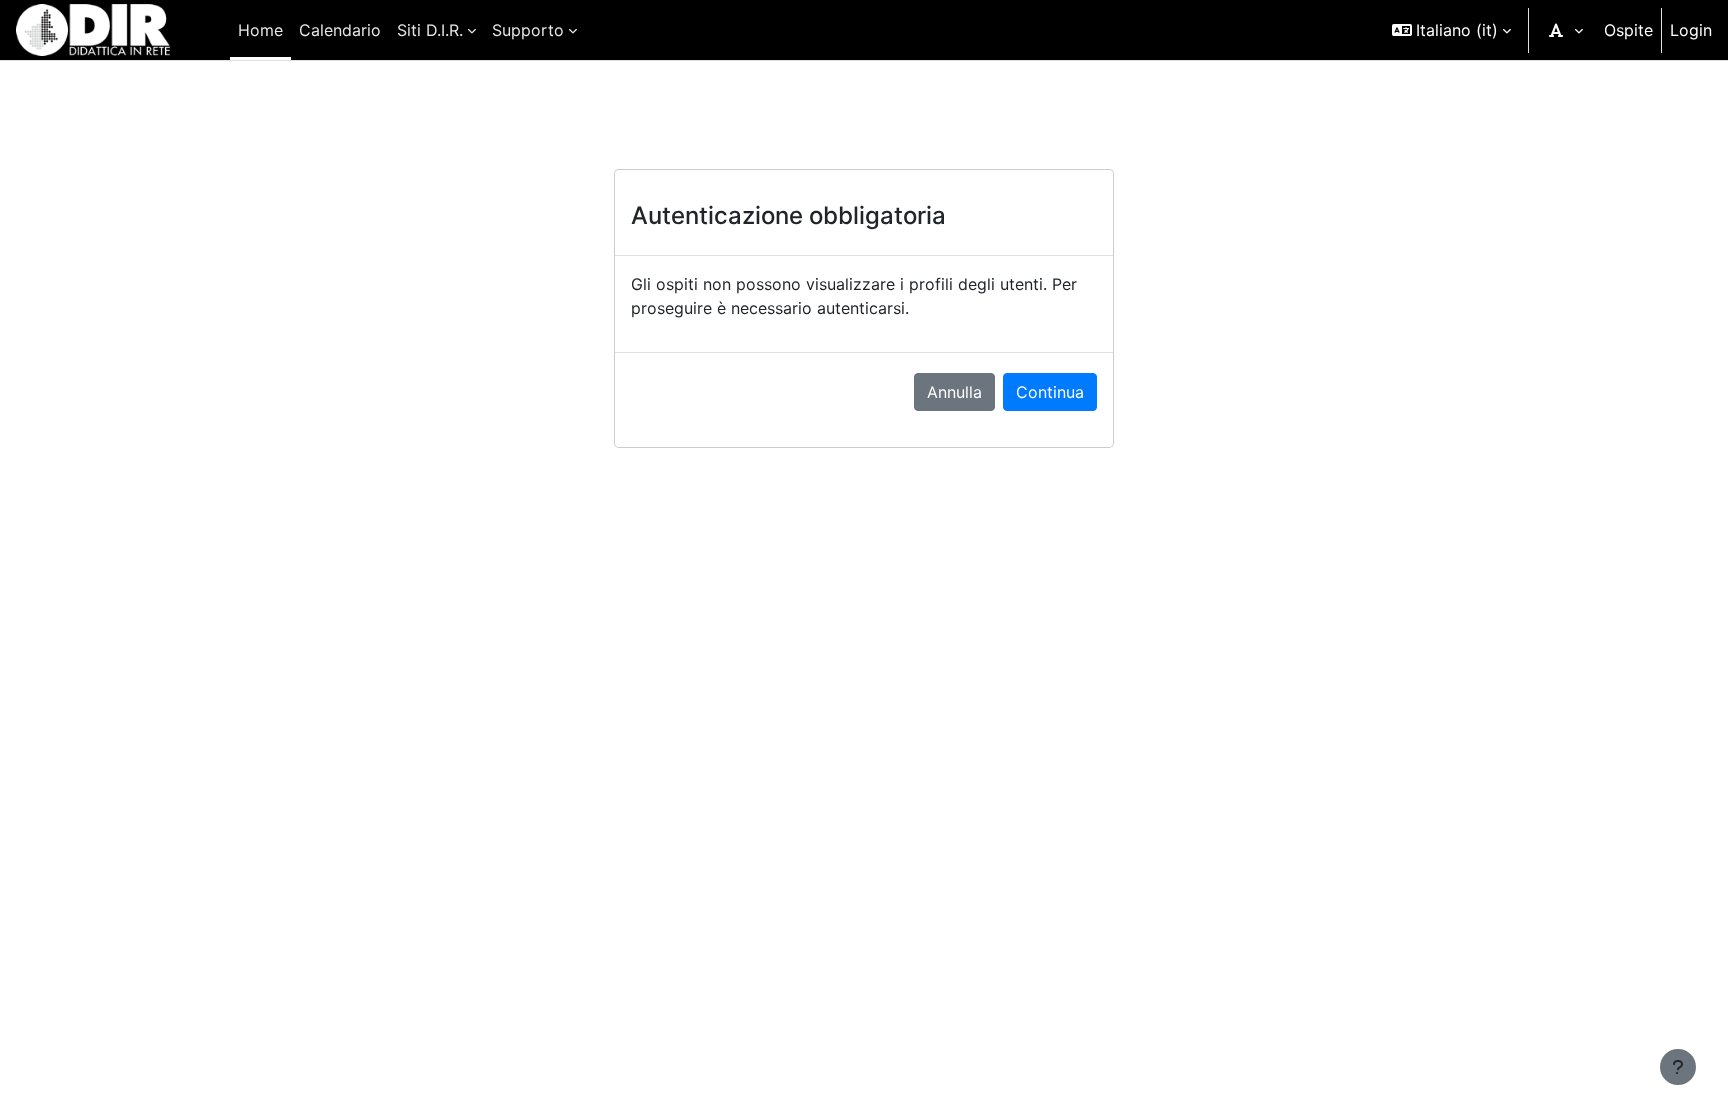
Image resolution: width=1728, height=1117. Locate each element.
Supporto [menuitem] (528, 30)
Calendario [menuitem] (340, 30)
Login (1691, 30)
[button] (1451, 30)
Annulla (954, 392)
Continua (1050, 392)
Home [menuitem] (260, 30)
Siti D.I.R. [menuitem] (430, 30)
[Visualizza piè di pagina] (1678, 1067)
